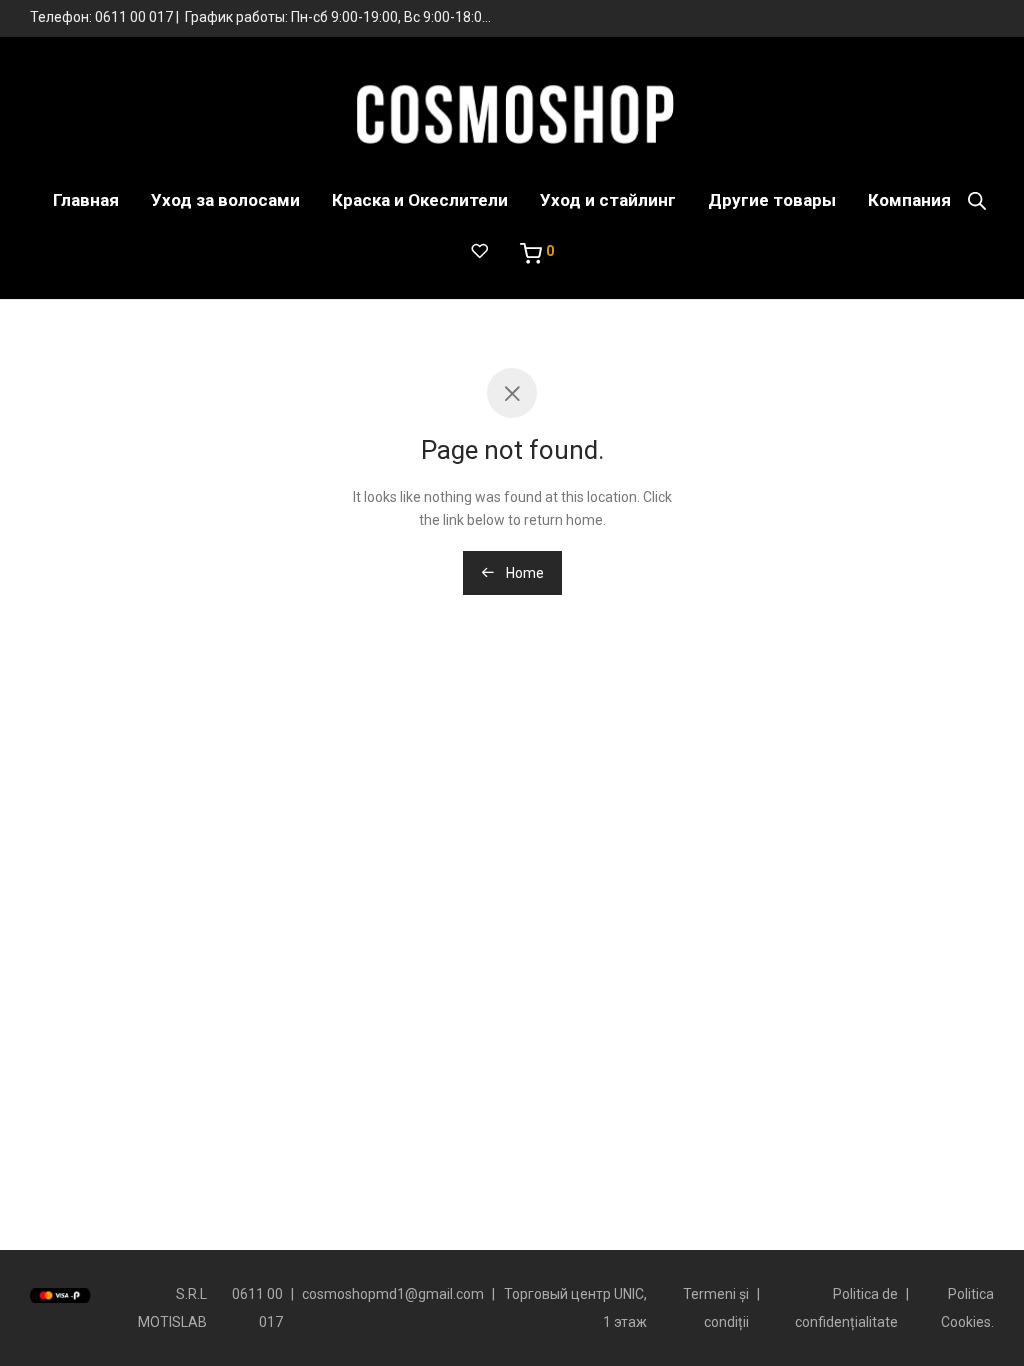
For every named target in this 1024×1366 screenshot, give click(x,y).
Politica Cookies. (967, 1308)
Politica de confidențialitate (846, 1308)
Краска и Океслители (420, 200)
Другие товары (772, 200)
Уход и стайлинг (608, 200)
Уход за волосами (225, 200)
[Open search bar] (977, 201)
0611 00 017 (134, 17)
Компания (909, 200)
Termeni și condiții (716, 1308)
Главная (86, 200)
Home (523, 573)
